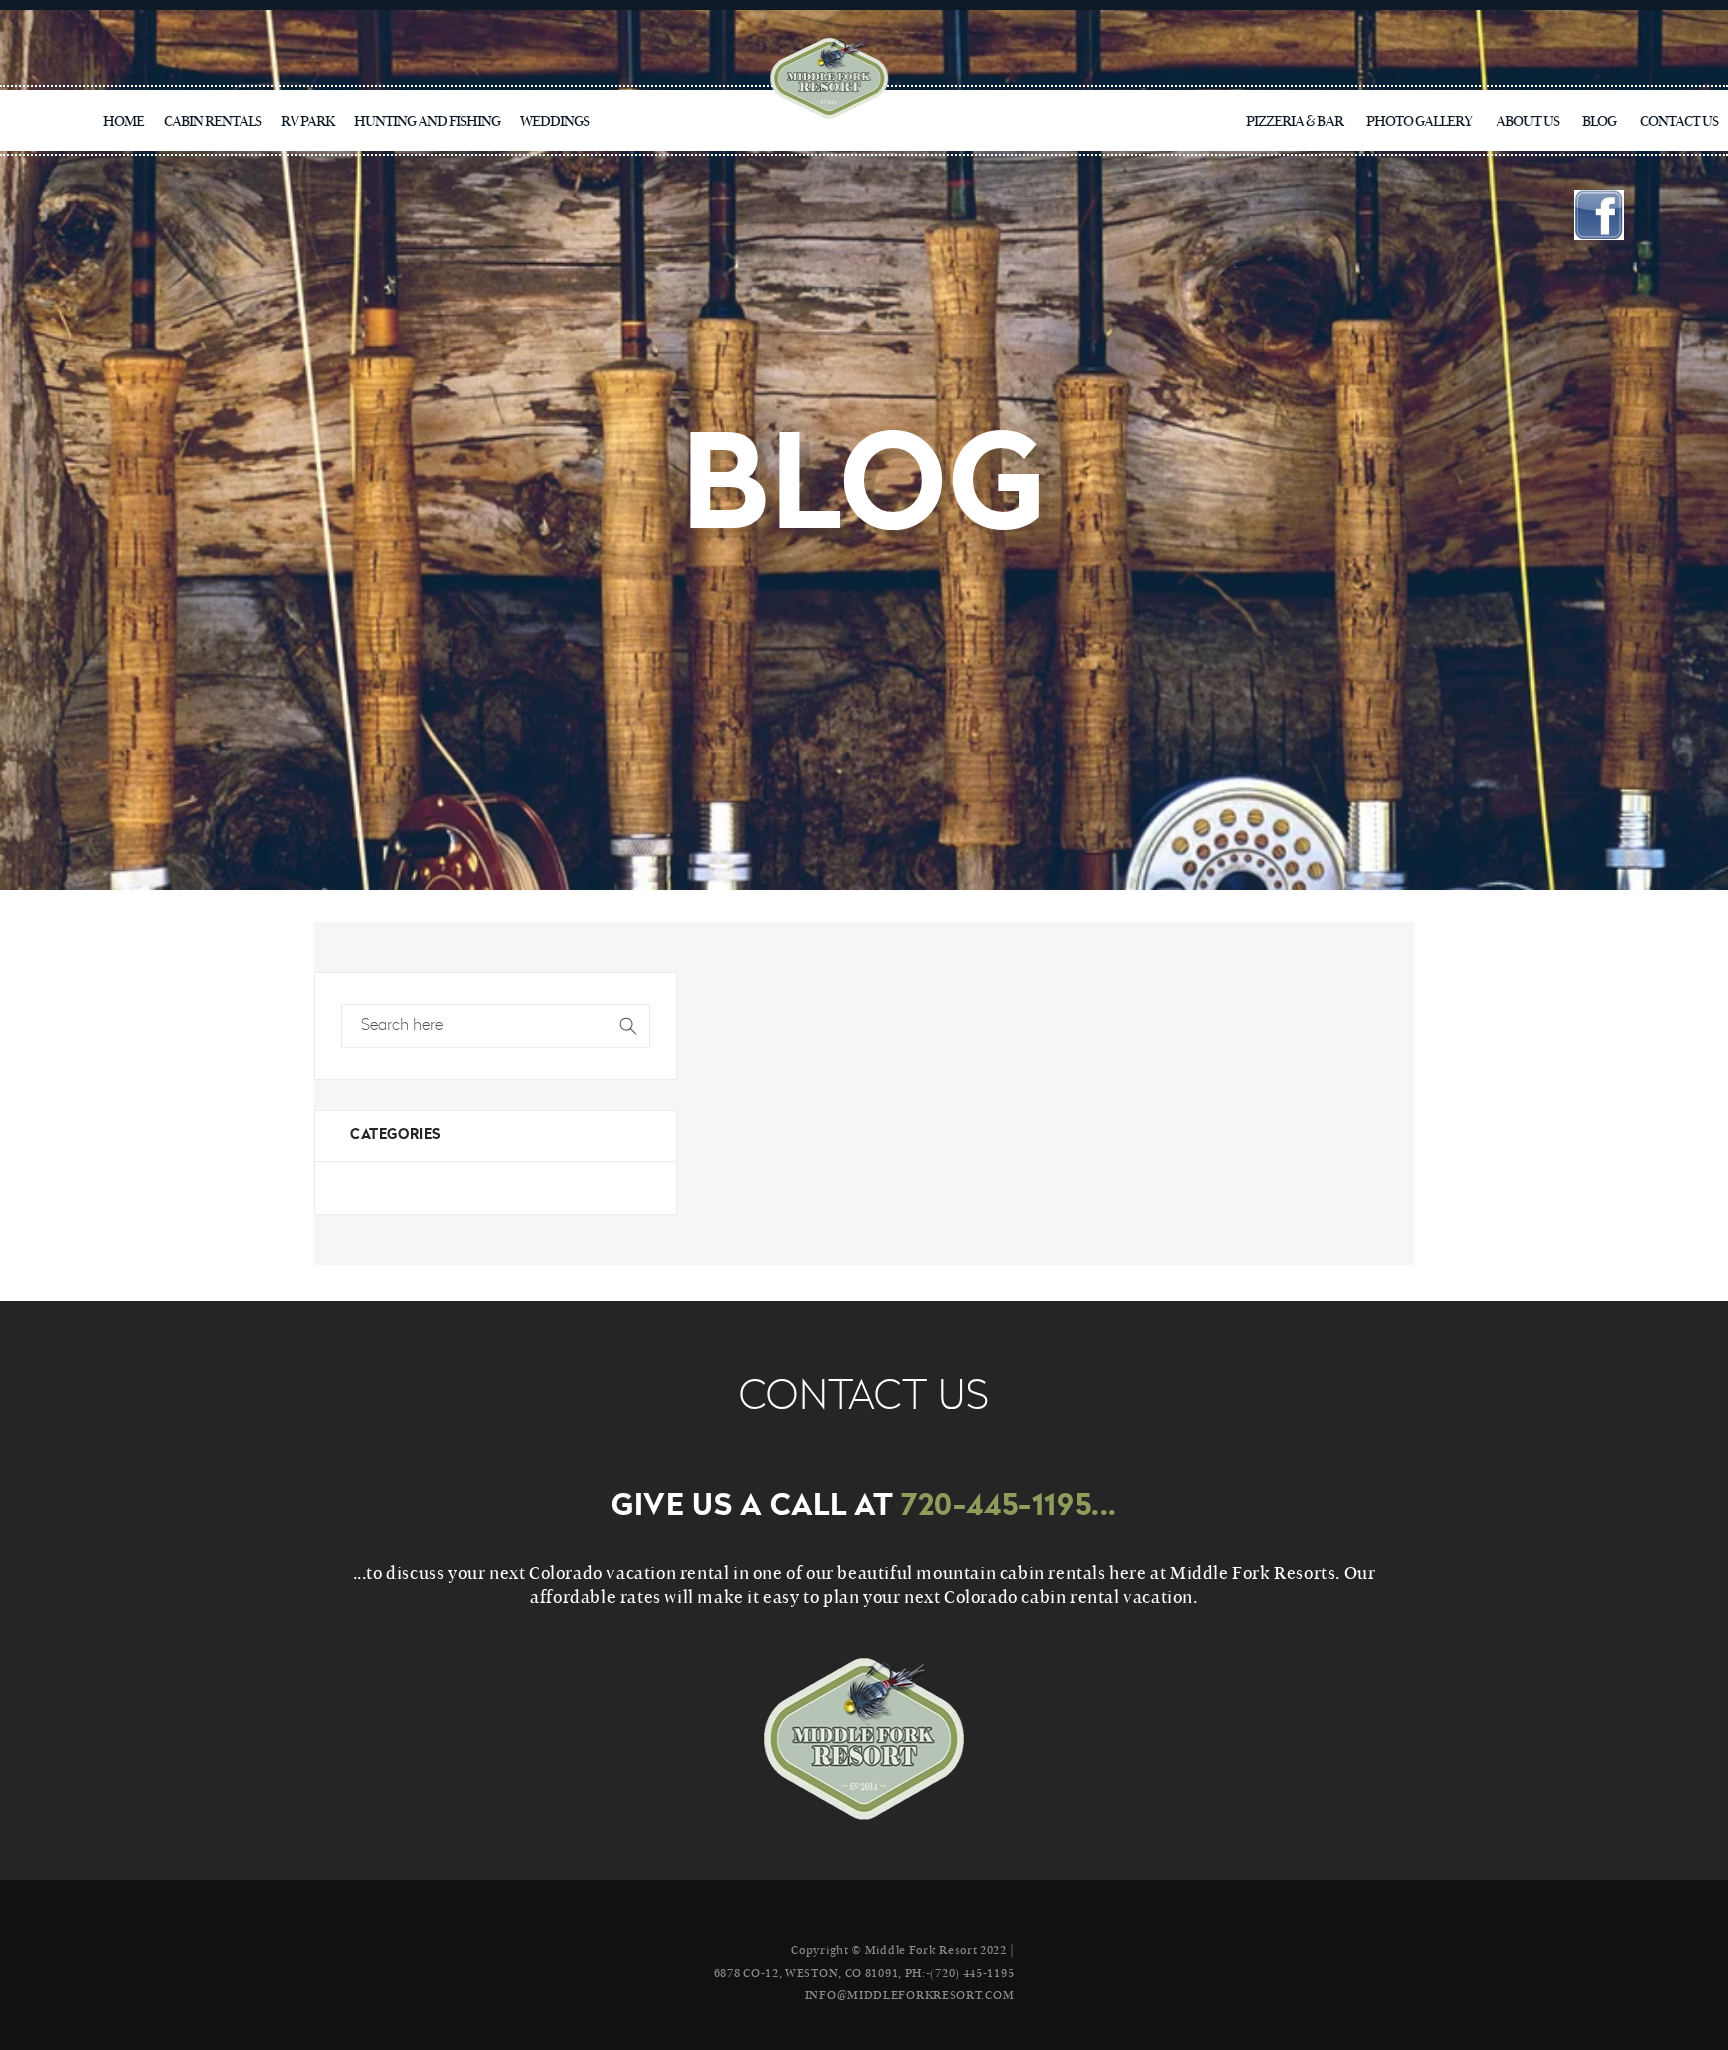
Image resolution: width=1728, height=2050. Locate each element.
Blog (1599, 120)
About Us (1527, 120)
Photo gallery (1419, 120)
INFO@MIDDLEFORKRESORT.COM (910, 1994)
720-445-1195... (1009, 1507)
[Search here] (628, 1026)
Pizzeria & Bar (1294, 120)
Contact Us (1679, 120)
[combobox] (495, 1026)
